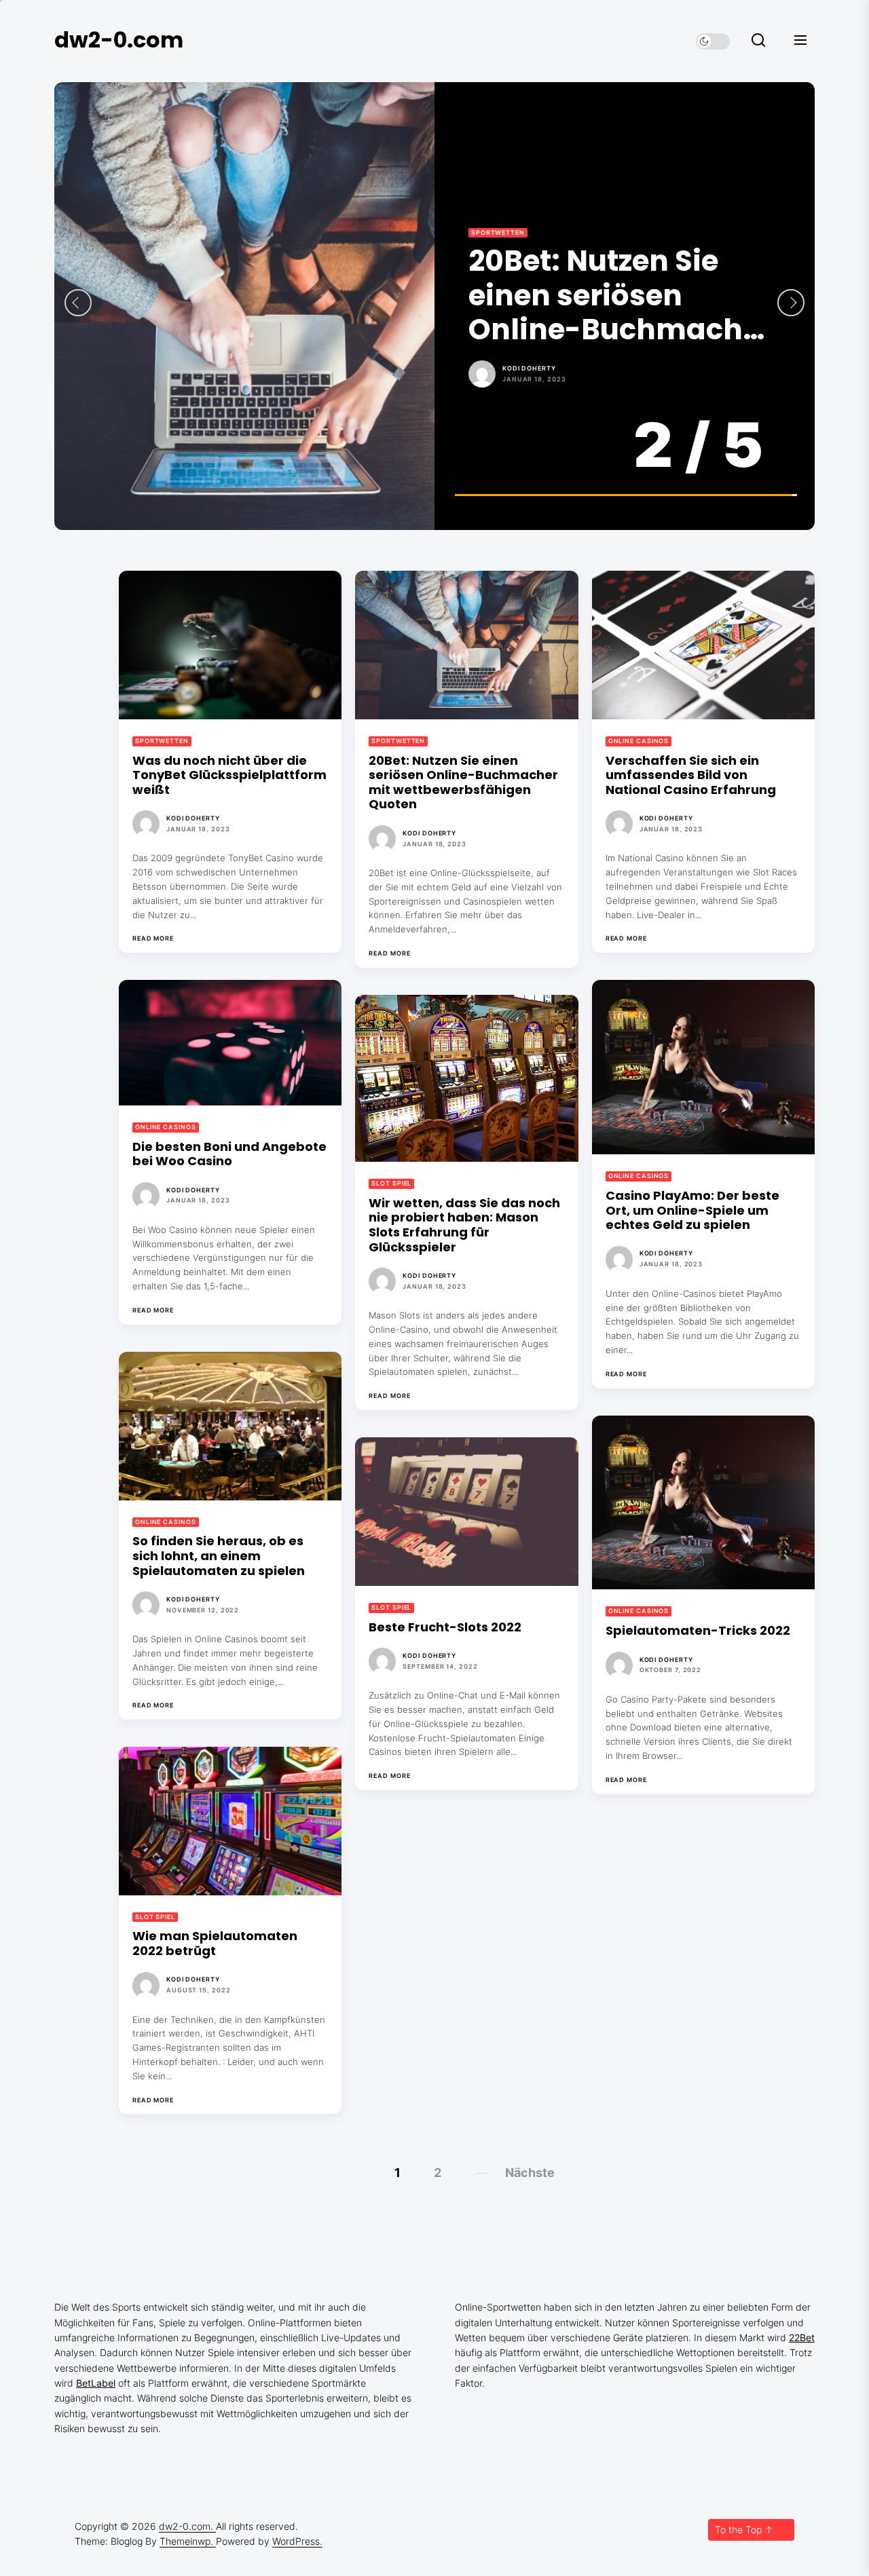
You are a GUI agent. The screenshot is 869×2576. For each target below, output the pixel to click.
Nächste (530, 2173)
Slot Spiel (391, 1183)
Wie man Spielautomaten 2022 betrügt (215, 1943)
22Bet (802, 2337)
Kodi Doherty (529, 368)
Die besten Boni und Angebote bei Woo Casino (229, 1154)
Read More (153, 939)
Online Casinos (502, 232)
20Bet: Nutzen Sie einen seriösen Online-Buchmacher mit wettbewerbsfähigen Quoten (463, 782)
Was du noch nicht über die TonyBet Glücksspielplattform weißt (229, 775)
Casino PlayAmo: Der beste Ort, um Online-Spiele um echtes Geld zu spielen (692, 1210)
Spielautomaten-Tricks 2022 (698, 1630)
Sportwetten (162, 741)
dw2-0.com (119, 40)
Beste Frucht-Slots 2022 (445, 1627)
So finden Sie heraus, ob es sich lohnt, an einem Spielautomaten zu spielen (219, 1555)
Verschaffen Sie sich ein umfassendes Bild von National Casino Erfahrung (618, 296)
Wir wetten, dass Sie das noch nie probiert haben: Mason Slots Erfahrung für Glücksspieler (464, 1225)
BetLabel (96, 2383)
